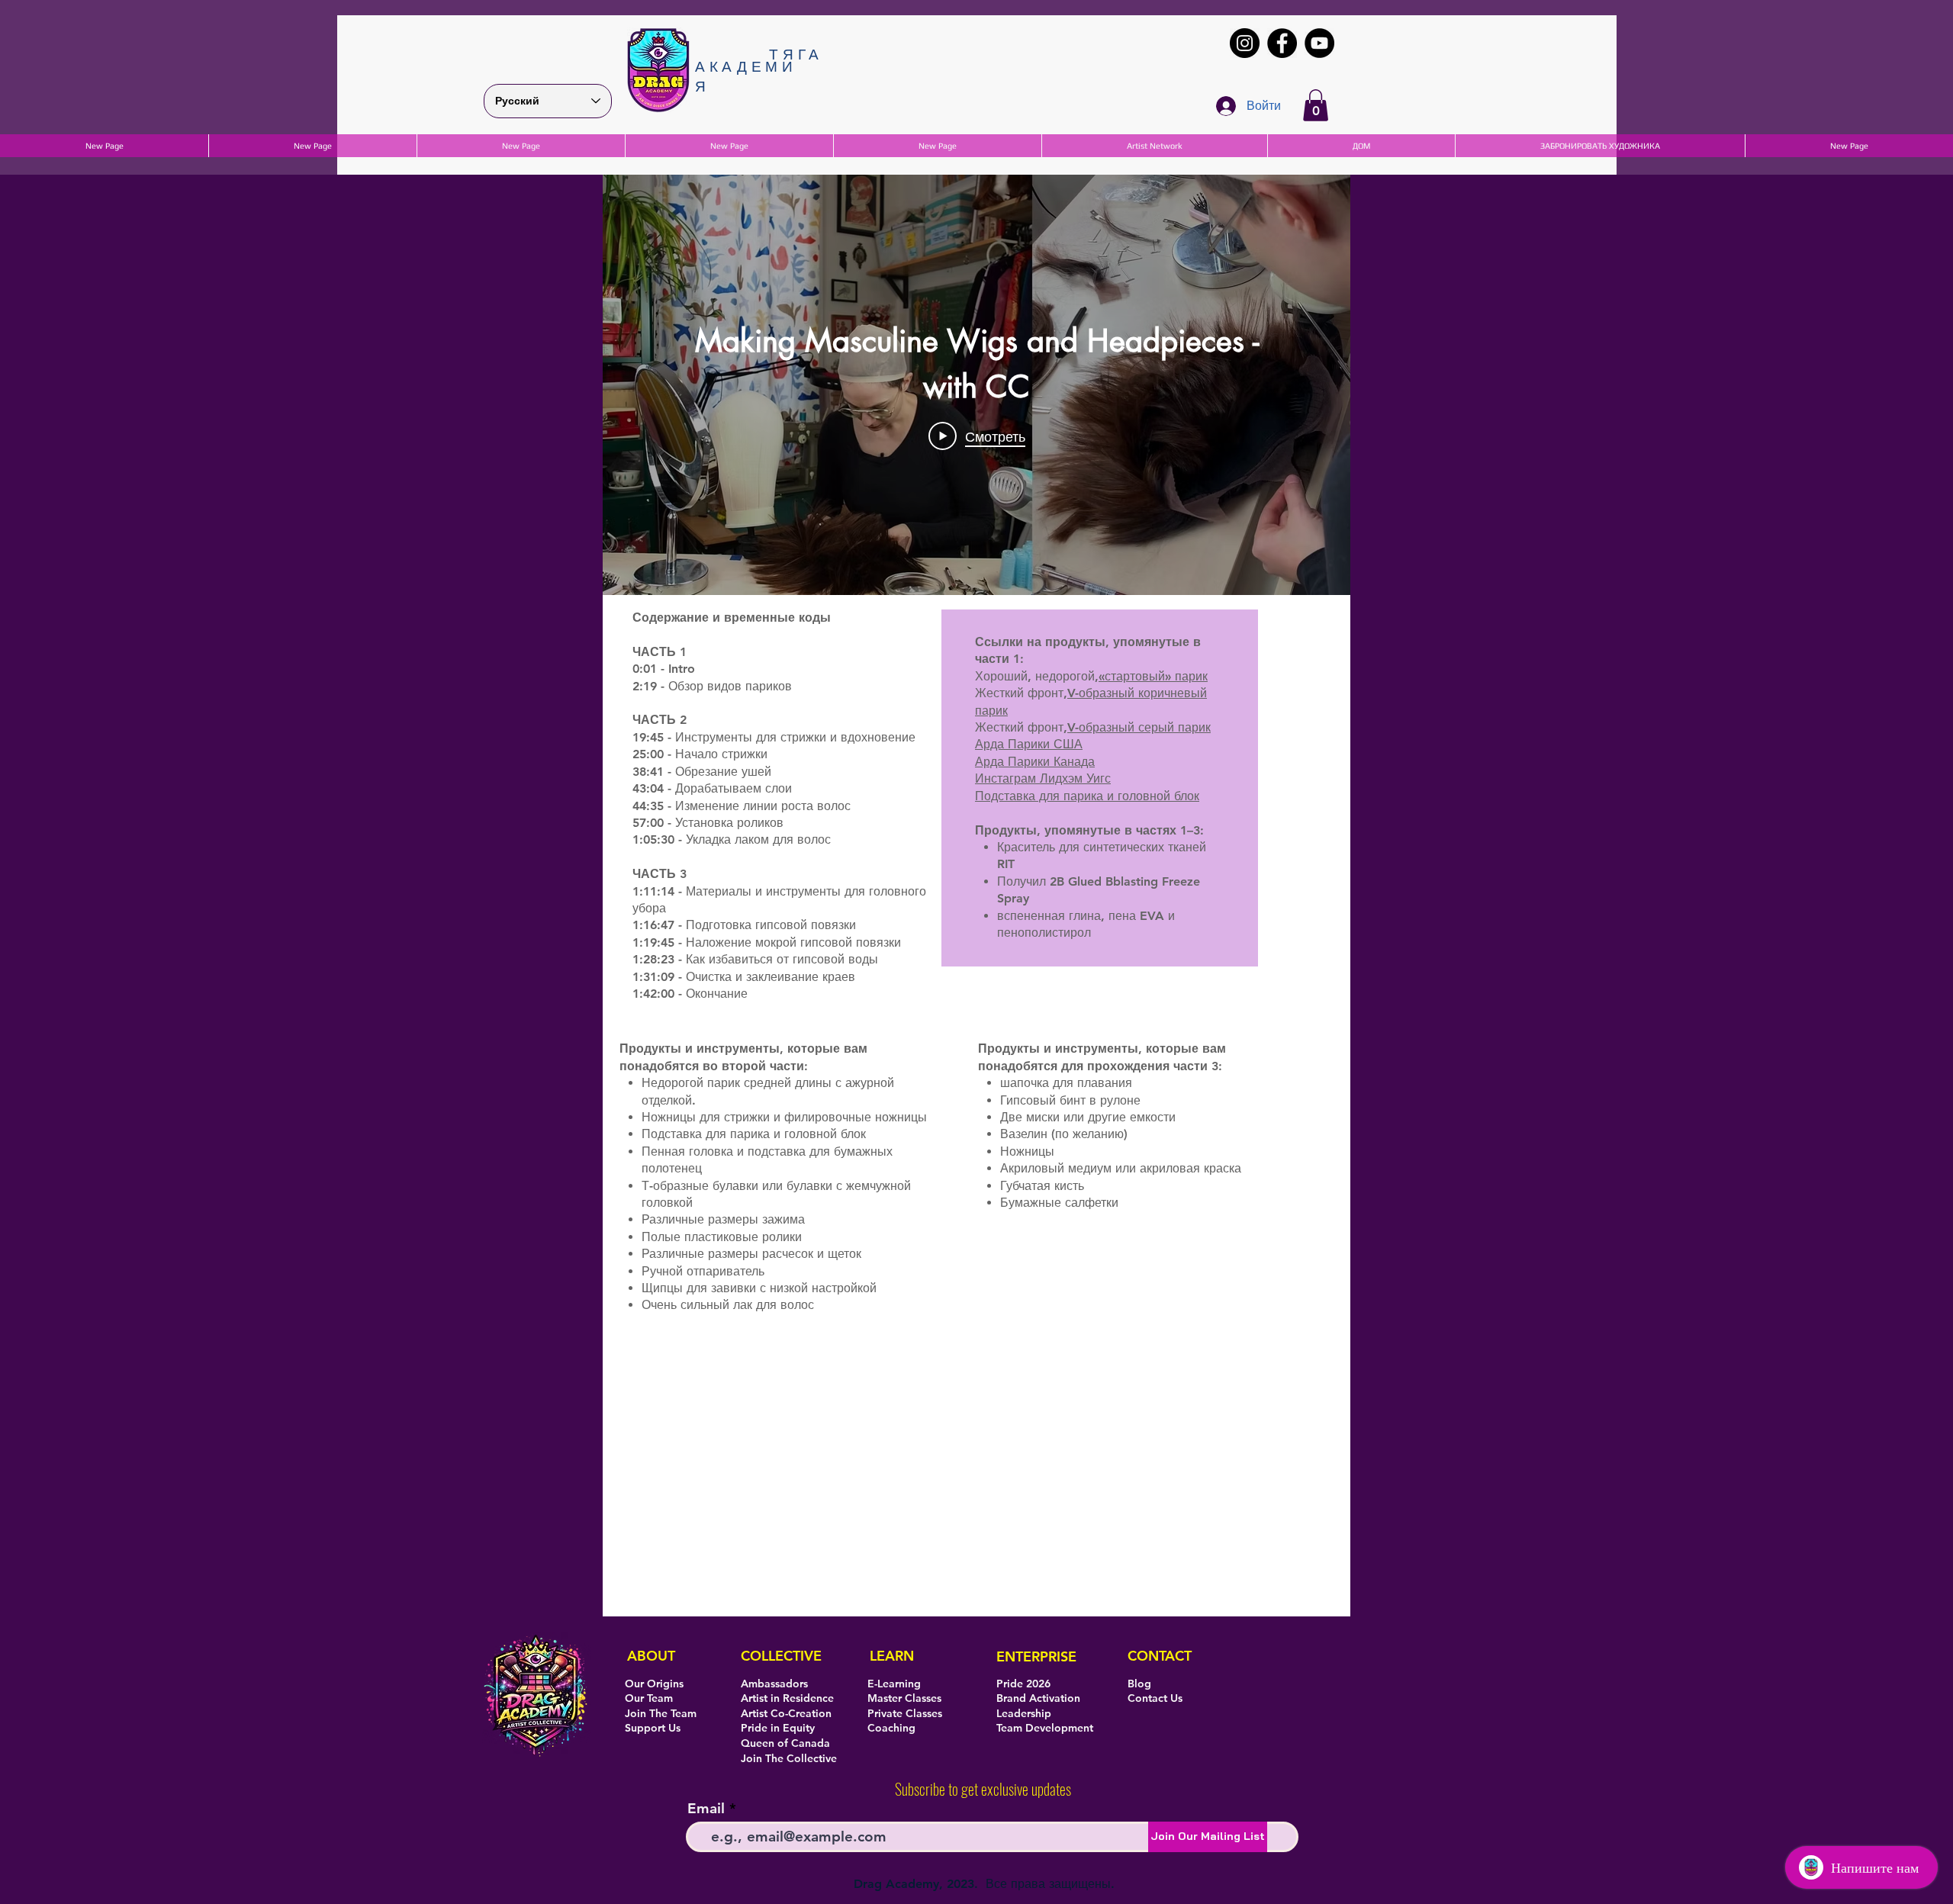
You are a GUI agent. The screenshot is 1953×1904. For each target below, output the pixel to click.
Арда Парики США (1029, 744)
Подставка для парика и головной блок (1087, 796)
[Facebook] (1282, 43)
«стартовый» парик (1153, 676)
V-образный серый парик (1139, 727)
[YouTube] (1319, 43)
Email (706, 1808)
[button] (1316, 105)
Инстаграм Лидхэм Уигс (1043, 778)
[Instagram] (1245, 43)
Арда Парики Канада (1035, 762)
